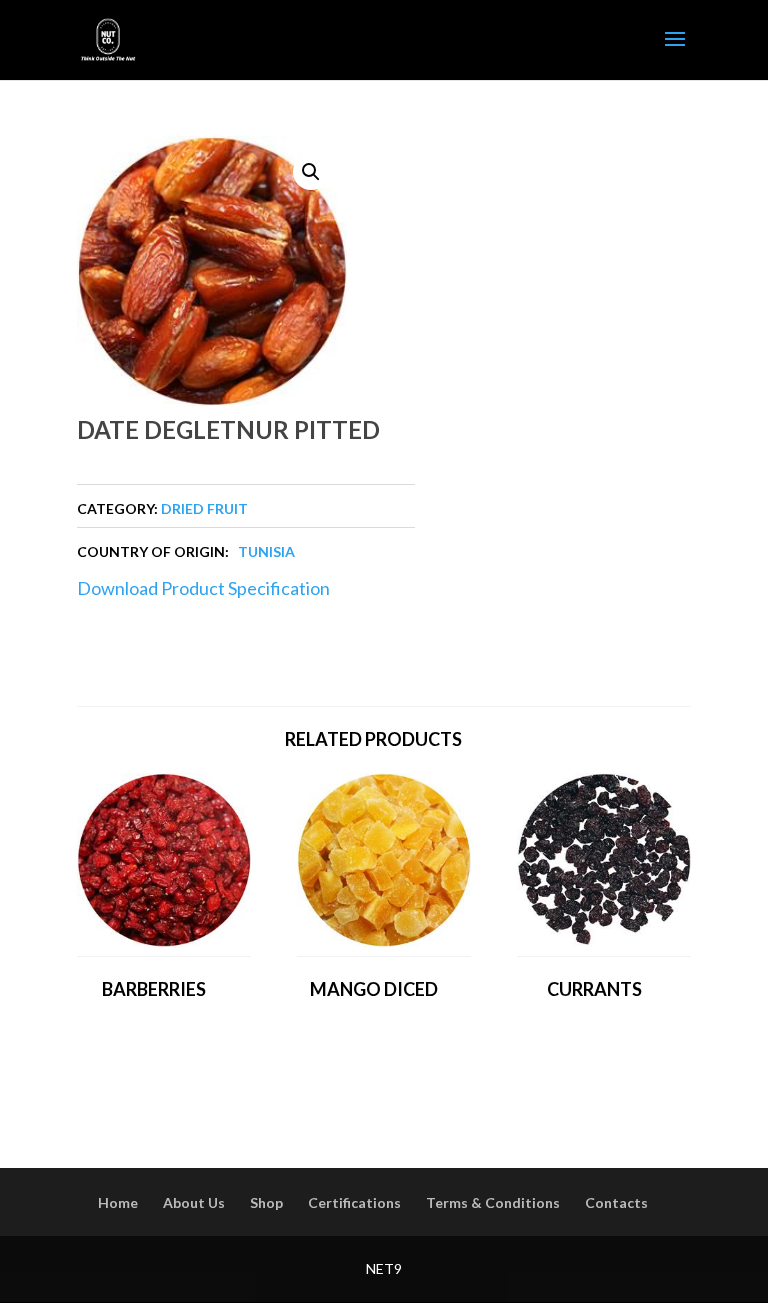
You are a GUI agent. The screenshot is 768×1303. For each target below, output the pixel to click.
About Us (194, 1202)
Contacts (616, 1202)
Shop (266, 1202)
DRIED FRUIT (204, 508)
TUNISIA (266, 551)
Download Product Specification (203, 588)
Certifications (354, 1202)
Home (118, 1202)
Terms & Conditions (493, 1202)
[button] (311, 172)
